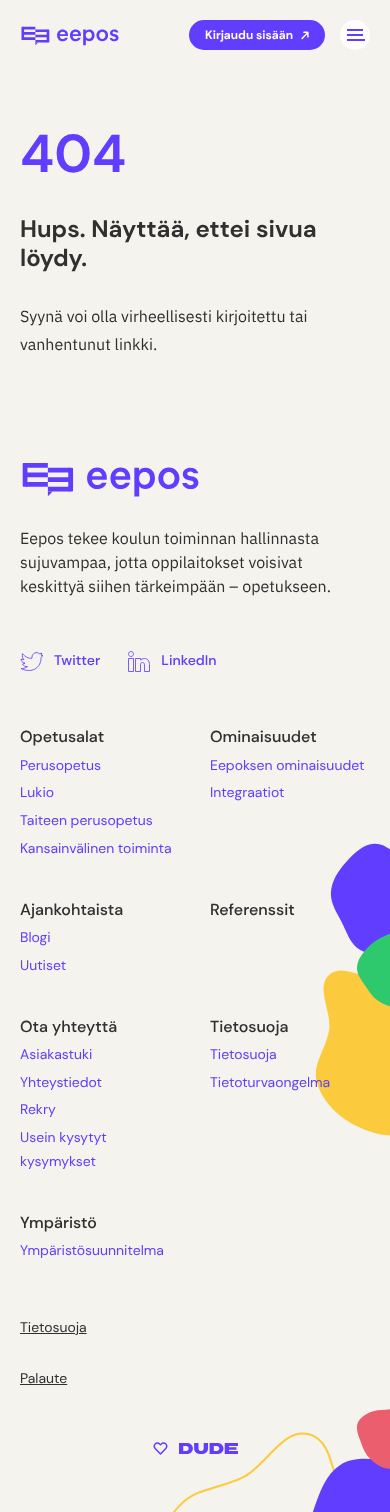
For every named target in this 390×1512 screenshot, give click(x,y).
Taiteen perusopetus (86, 821)
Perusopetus (60, 766)
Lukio (37, 793)
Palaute (43, 1379)
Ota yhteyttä (68, 1026)
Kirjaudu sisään (249, 35)
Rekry (38, 1110)
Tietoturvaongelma (270, 1083)
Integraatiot (247, 793)
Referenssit (252, 909)
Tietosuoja (249, 1026)
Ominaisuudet (263, 736)
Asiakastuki (56, 1055)
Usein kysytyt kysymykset (63, 1150)
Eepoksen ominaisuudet (287, 766)
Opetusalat (62, 736)
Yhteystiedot (61, 1083)
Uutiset (43, 966)
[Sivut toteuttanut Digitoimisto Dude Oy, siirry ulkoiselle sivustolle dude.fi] (195, 1448)
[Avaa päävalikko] (355, 35)
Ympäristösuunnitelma (92, 1251)
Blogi (35, 938)
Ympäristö (58, 1222)
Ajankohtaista (71, 909)
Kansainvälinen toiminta (96, 849)
